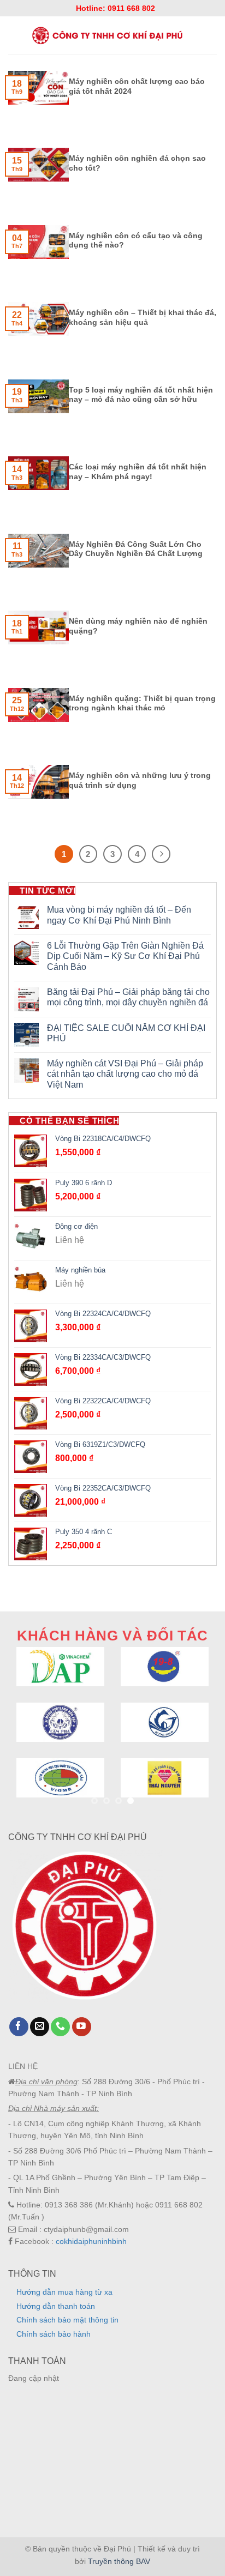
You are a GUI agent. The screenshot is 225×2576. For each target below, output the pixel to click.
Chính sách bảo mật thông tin (67, 2320)
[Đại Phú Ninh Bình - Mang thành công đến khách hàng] (106, 35)
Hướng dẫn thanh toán (56, 2306)
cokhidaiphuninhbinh (91, 2241)
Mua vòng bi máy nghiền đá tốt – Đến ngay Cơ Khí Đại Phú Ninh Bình (119, 915)
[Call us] (60, 2027)
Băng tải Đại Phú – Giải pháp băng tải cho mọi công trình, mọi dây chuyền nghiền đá (128, 997)
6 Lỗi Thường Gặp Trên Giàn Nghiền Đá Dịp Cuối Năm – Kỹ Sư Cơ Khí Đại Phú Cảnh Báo (125, 956)
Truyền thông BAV (119, 2561)
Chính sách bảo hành (54, 2334)
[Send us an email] (40, 2027)
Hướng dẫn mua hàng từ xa (64, 2292)
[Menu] (13, 35)
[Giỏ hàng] (212, 35)
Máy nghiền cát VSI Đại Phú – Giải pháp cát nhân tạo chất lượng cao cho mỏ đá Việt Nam (125, 1074)
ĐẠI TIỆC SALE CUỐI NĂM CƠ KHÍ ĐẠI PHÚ (126, 1033)
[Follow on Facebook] (19, 2027)
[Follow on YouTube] (82, 2027)
